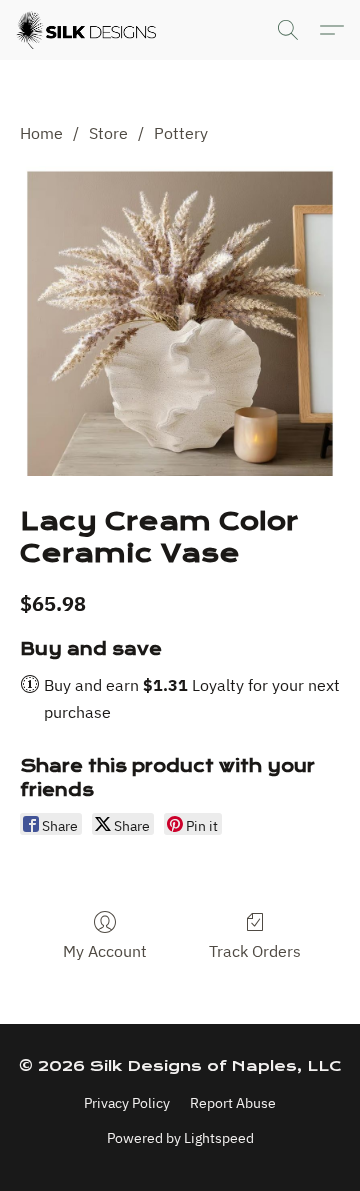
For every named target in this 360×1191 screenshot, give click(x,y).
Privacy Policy (127, 1103)
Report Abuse (233, 1103)
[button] (89, 30)
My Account (105, 951)
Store (108, 133)
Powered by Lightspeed (180, 1138)
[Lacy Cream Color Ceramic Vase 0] (180, 321)
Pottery (181, 133)
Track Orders (255, 951)
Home (41, 133)
